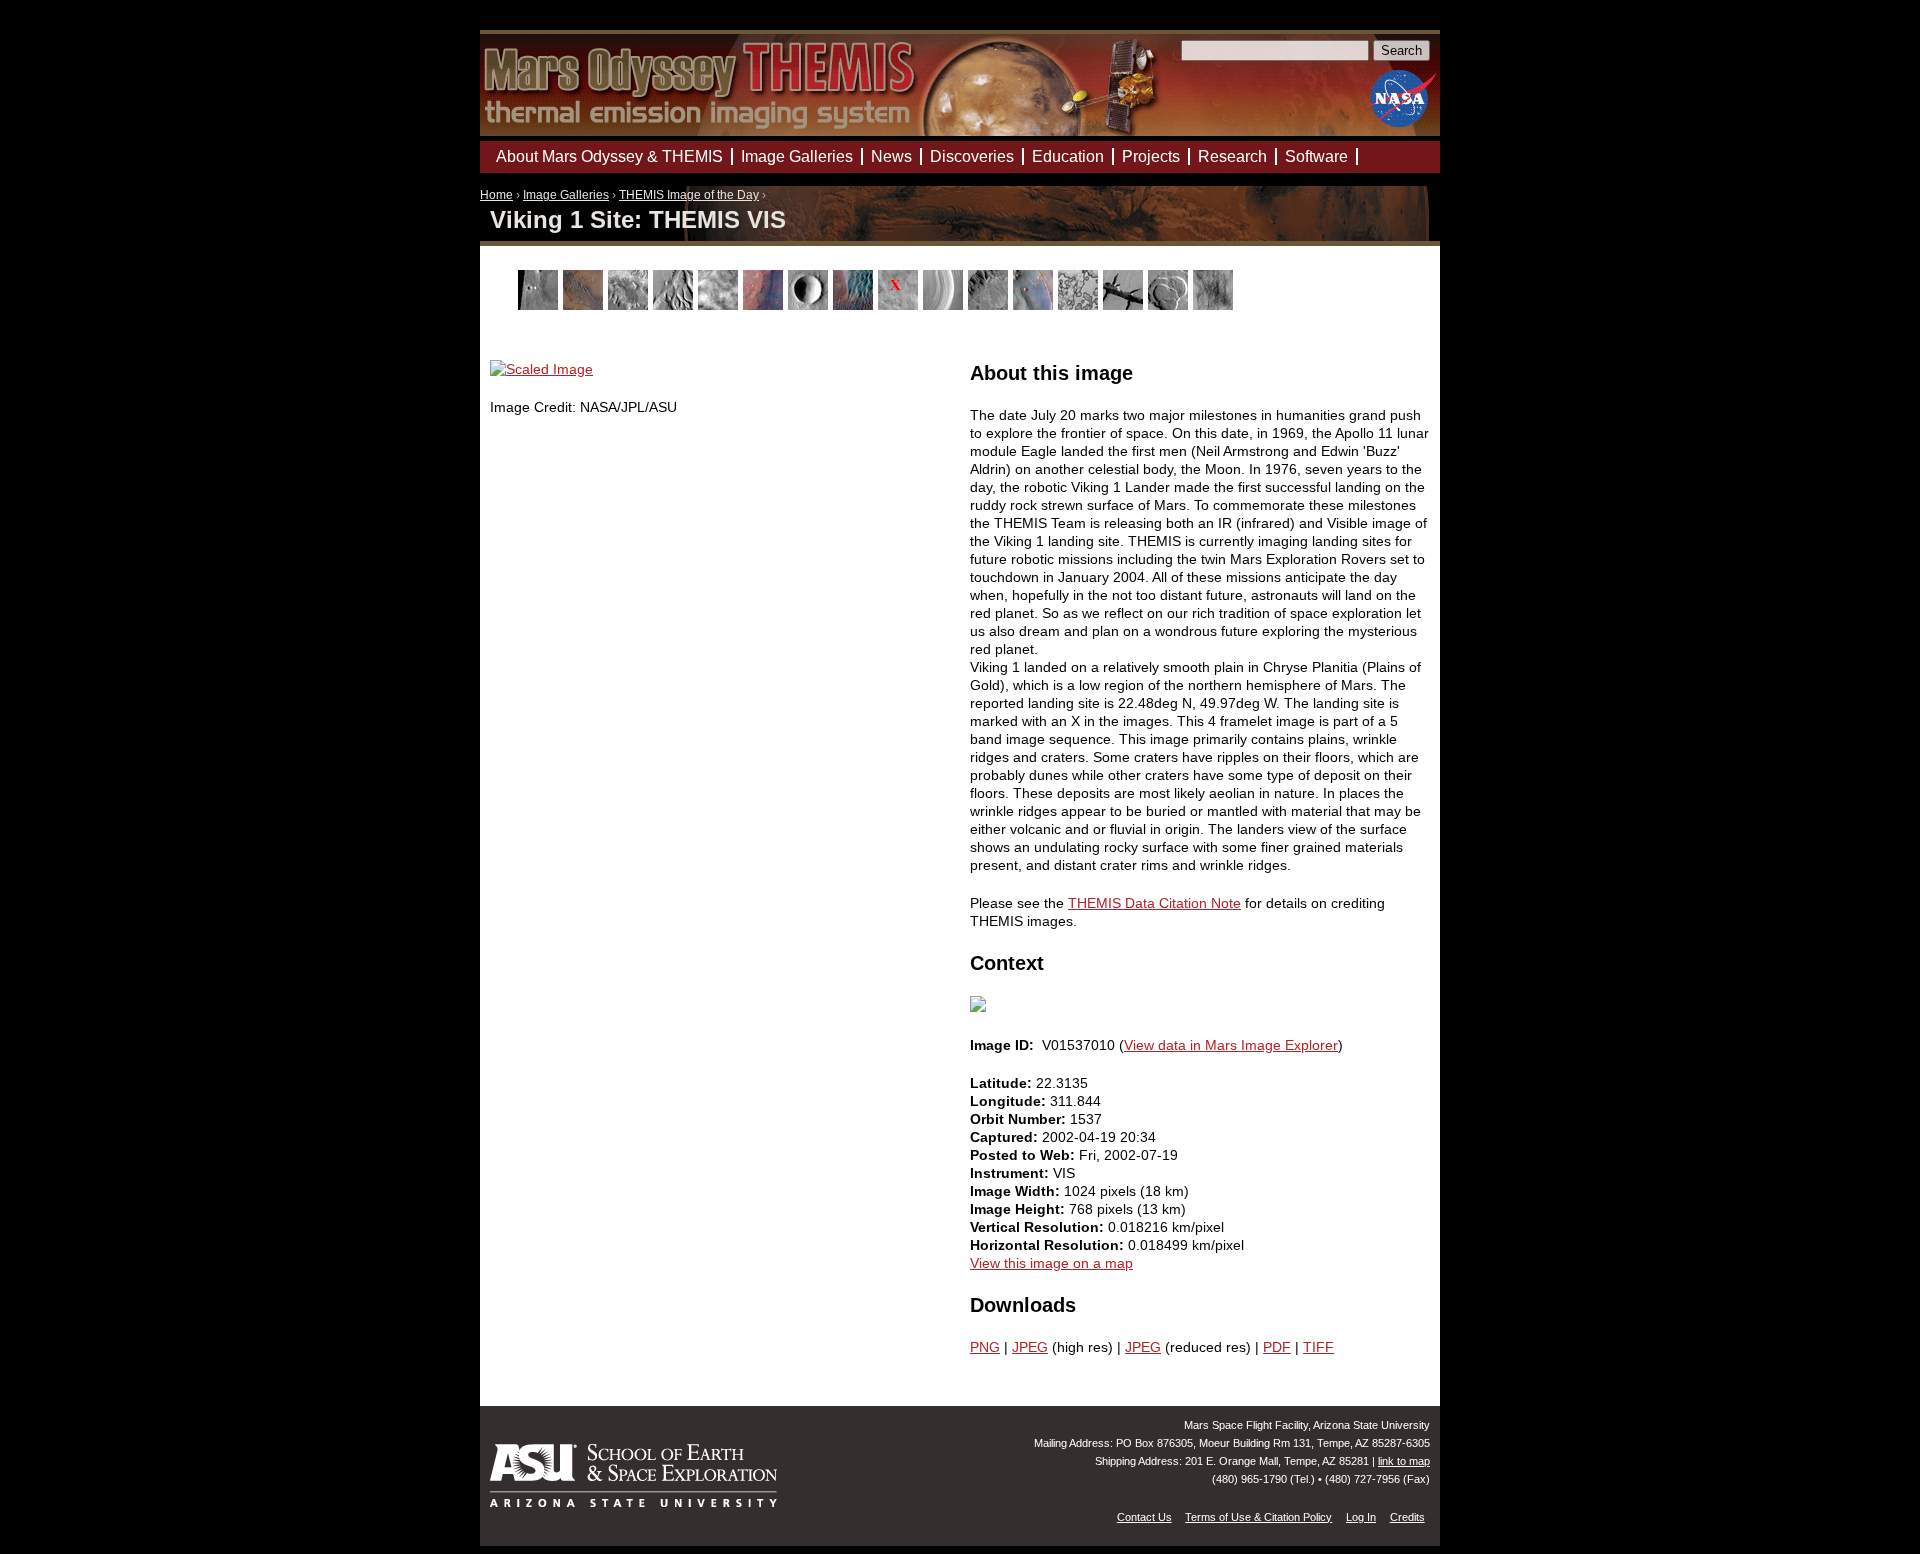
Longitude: (1010, 1101)
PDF (1277, 1347)
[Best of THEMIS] (585, 305)
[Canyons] (630, 305)
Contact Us (1144, 1517)
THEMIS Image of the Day (689, 195)
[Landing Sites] (900, 305)
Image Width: (1017, 1191)
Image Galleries (566, 195)
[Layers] (945, 305)
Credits (1407, 1517)
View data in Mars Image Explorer (1231, 1045)
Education (1068, 156)
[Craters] (810, 305)
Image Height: (1019, 1209)
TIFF (1318, 1347)
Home (496, 195)
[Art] (540, 305)
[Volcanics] (1170, 305)
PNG (985, 1347)
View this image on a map (1051, 1263)
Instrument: (1011, 1173)
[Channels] (675, 305)
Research (1232, 156)
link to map (1404, 1461)
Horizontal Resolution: (1049, 1245)
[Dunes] (855, 305)
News (891, 156)
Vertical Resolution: (1039, 1227)
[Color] (765, 305)
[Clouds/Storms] (720, 305)
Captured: (1006, 1137)
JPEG (1030, 1347)
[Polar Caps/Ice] (1080, 305)
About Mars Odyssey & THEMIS (609, 156)
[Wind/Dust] (1215, 305)
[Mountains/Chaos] (1035, 305)
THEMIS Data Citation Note (1154, 903)
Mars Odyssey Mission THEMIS (537, 24)
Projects (1151, 156)
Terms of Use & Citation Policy (1258, 1517)
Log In (1361, 1517)
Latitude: (1003, 1083)
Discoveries (972, 156)
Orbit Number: (1020, 1119)
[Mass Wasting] (990, 305)
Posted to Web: (1024, 1155)
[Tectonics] (1125, 305)
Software (1316, 156)
